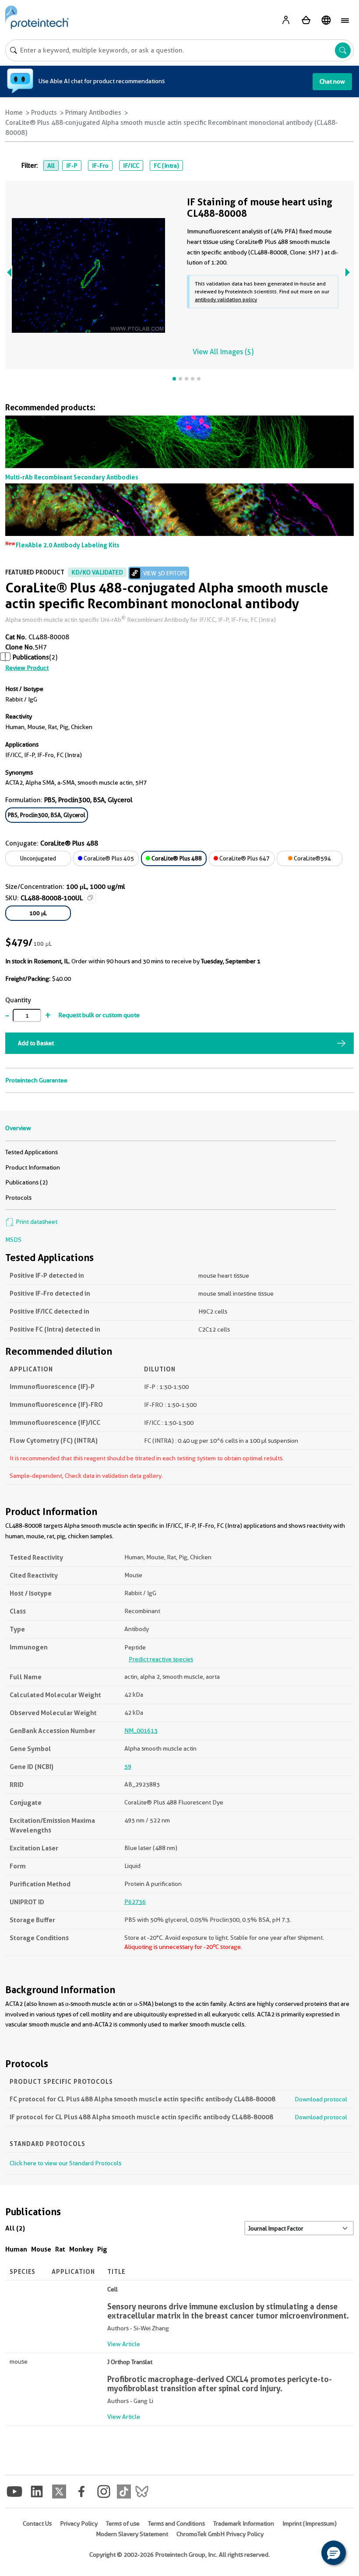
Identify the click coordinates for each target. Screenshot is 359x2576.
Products (44, 113)
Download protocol (321, 2099)
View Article (124, 2344)
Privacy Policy (79, 2523)
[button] (334, 2553)
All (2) (15, 2228)
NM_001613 (141, 1730)
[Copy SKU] (90, 898)
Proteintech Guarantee (36, 1080)
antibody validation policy (226, 299)
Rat (60, 2249)
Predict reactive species (161, 1659)
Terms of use (123, 2523)
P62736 (135, 1902)
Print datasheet (36, 1222)
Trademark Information (244, 2523)
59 (128, 1766)
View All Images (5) (223, 352)
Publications (31, 657)
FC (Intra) (166, 166)
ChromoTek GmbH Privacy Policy (220, 2534)
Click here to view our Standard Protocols (65, 2163)
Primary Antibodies (93, 113)
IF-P (72, 166)
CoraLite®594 (312, 858)
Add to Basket (36, 1043)
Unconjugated (38, 858)
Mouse (41, 2249)
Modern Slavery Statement (132, 2534)
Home (14, 113)
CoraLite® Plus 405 (108, 858)
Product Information (33, 1167)
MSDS (13, 1240)
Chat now (332, 81)
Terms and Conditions (176, 2523)
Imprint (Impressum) (310, 2523)
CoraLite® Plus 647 (244, 858)
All (51, 166)
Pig (102, 2249)
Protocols (18, 1198)
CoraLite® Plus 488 (176, 858)
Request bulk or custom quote (99, 1015)
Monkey (81, 2249)
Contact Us (37, 2523)
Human (16, 2249)
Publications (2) (26, 1182)
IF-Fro (100, 166)
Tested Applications (32, 1152)
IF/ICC (131, 166)
